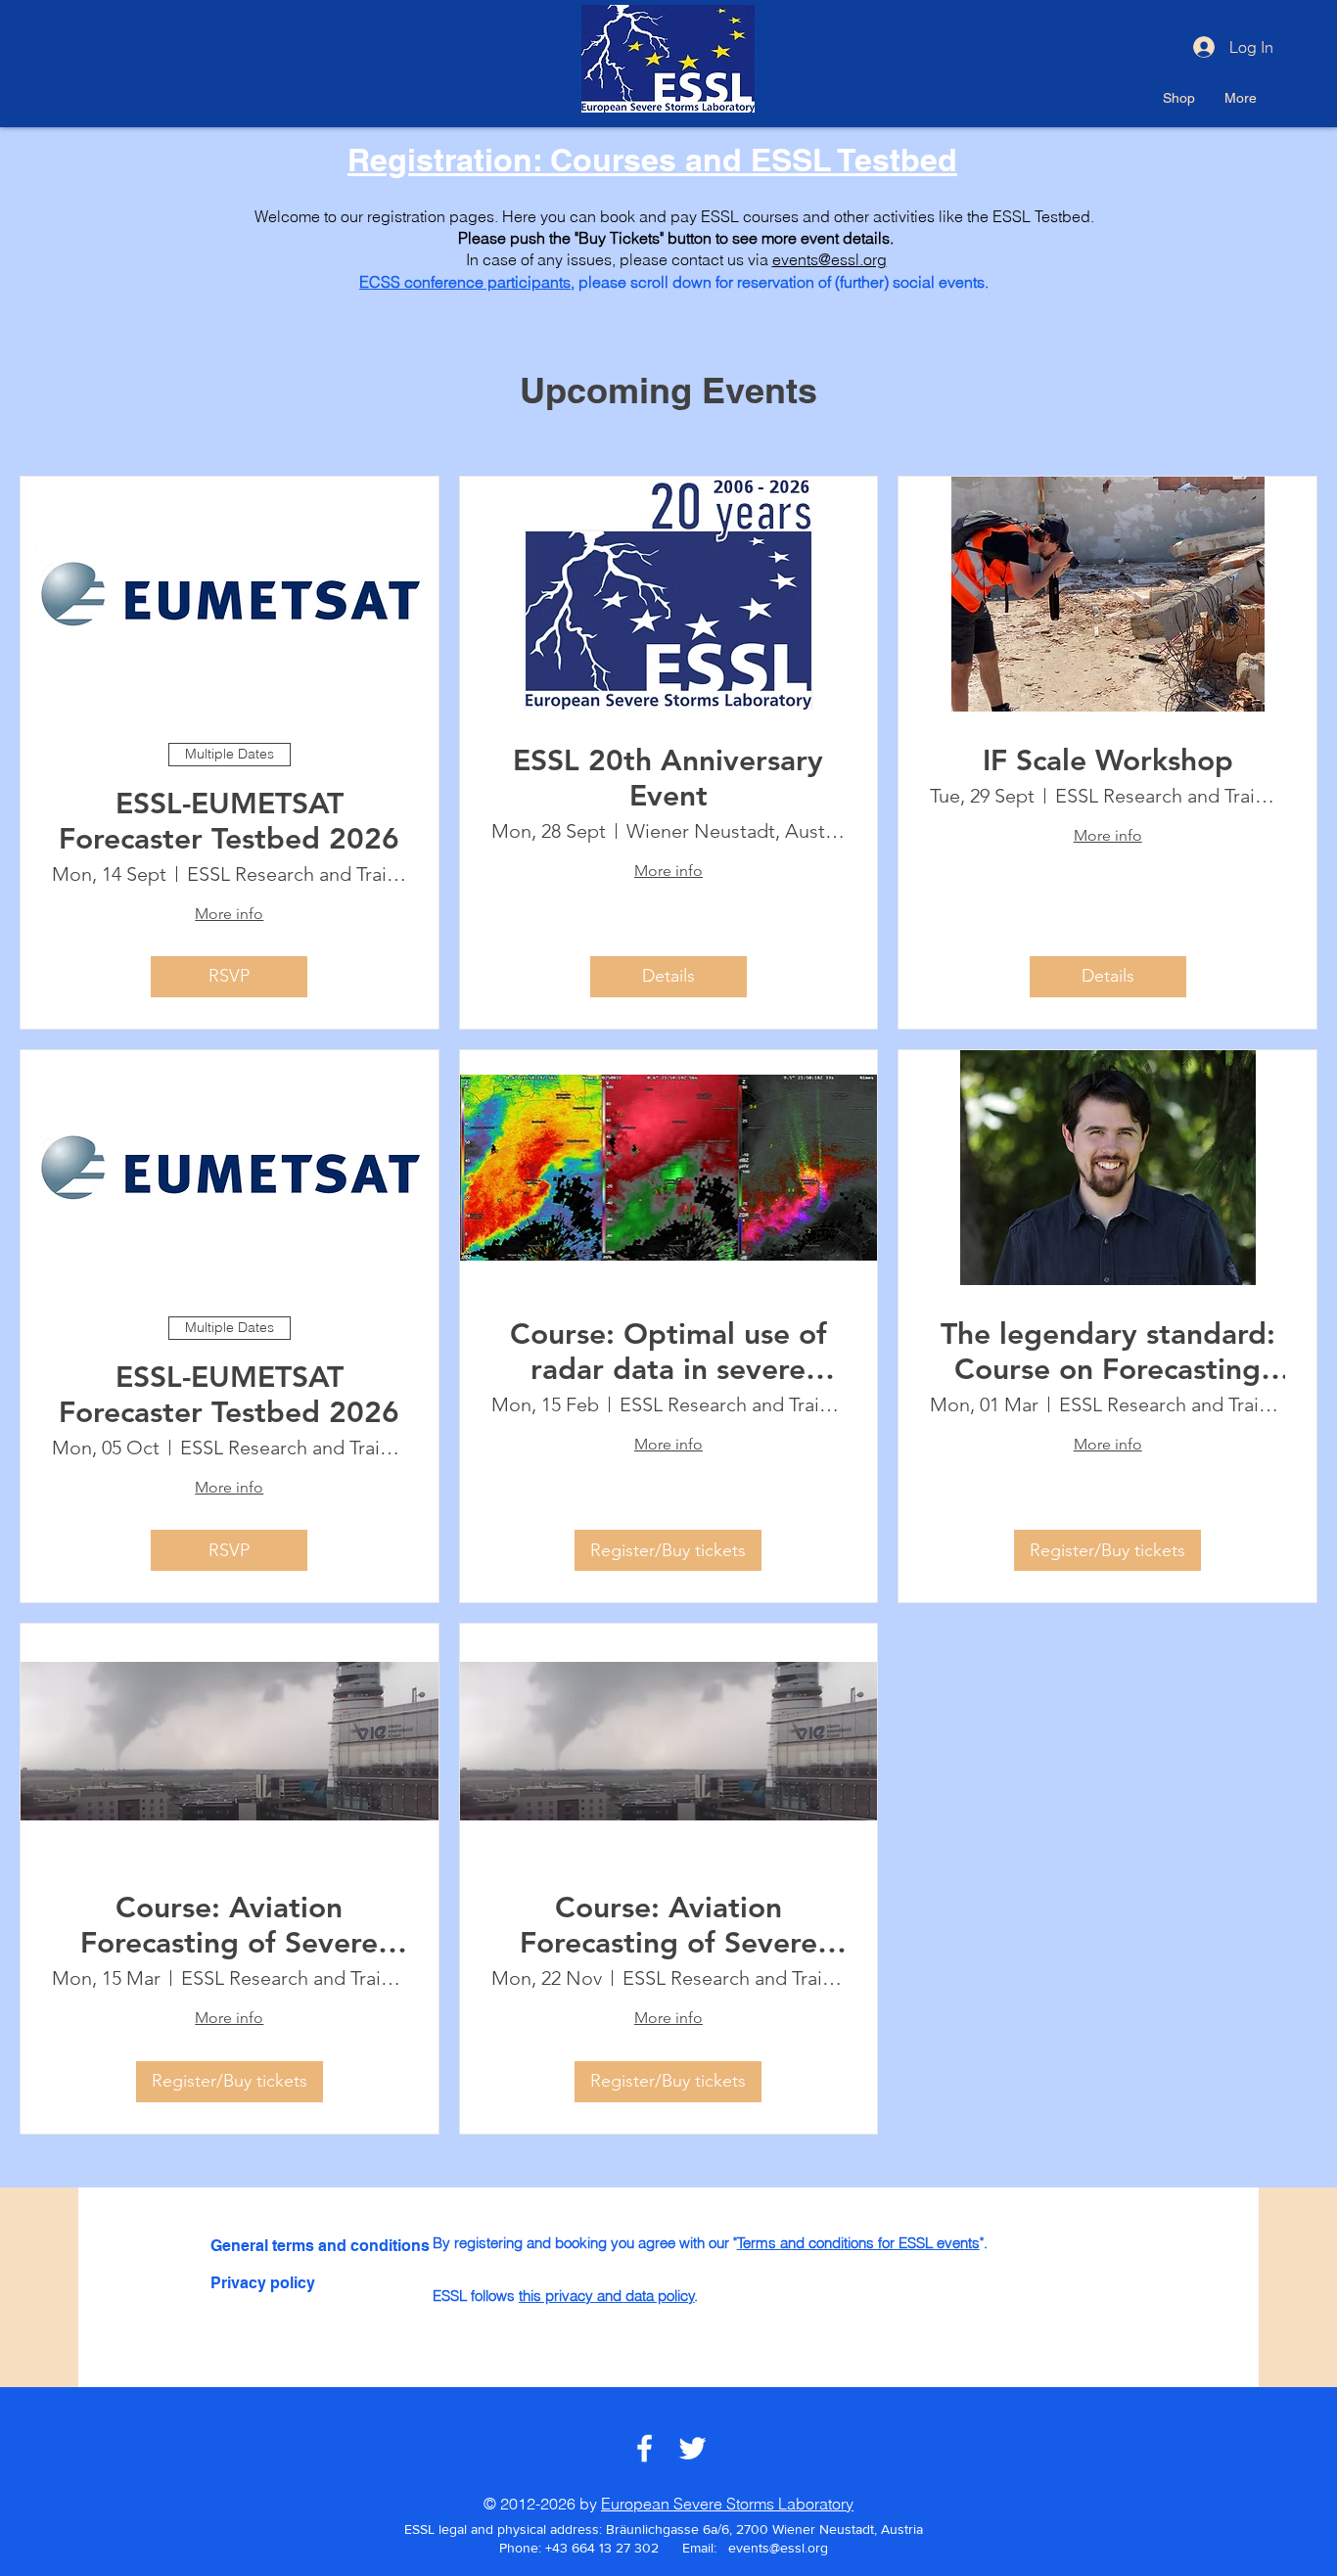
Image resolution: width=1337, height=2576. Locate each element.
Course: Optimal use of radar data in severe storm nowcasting (668, 1352)
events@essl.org (830, 259)
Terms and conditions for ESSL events (858, 2243)
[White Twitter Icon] (692, 2448)
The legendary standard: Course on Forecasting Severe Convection (1108, 1352)
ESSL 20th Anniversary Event (668, 778)
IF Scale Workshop (1108, 760)
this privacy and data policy (607, 2296)
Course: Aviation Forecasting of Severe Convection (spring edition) (229, 1925)
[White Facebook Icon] (645, 2448)
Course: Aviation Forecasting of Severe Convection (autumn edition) (668, 1925)
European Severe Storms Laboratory (727, 2504)
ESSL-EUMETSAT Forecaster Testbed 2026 (229, 821)
